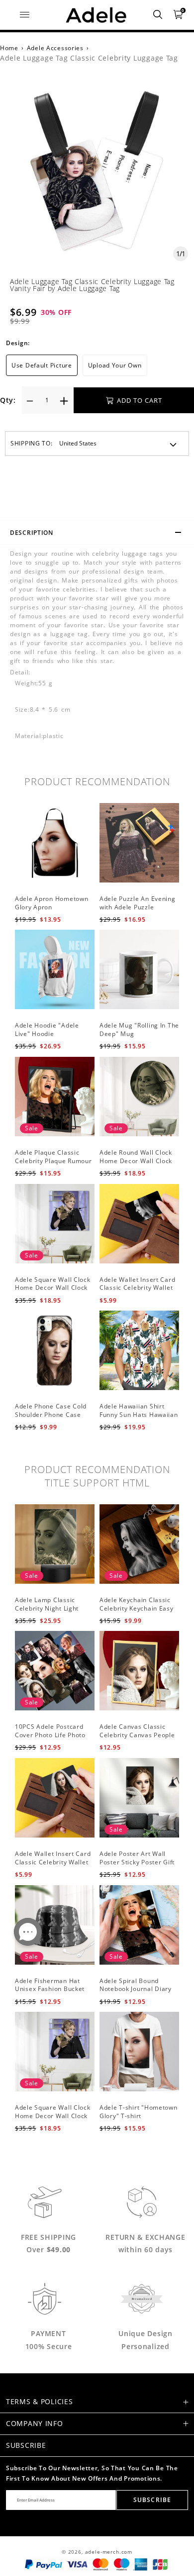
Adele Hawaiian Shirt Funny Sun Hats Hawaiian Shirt (139, 1415)
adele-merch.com (109, 2552)
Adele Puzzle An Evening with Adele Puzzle (138, 903)
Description (32, 533)
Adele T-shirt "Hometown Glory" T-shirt (139, 2112)
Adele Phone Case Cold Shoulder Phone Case (51, 1410)
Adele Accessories (55, 48)
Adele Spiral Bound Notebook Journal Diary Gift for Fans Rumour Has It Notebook (139, 1993)
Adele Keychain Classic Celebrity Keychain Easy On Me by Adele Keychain (139, 1608)
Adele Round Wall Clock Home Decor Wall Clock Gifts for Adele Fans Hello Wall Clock (139, 1165)
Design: (18, 343)
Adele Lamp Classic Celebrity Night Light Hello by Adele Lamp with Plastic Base (54, 1612)
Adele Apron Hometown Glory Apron (51, 903)
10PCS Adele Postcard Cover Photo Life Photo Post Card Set (50, 1735)
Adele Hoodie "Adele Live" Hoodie (47, 1030)
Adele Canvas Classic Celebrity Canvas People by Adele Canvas (137, 1735)
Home (9, 48)
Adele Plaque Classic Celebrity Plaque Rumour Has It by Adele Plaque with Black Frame (53, 1165)
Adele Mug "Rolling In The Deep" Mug (139, 1030)
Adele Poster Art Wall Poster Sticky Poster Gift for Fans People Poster (137, 1862)
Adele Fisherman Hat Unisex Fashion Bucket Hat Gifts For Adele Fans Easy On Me (52, 1993)
